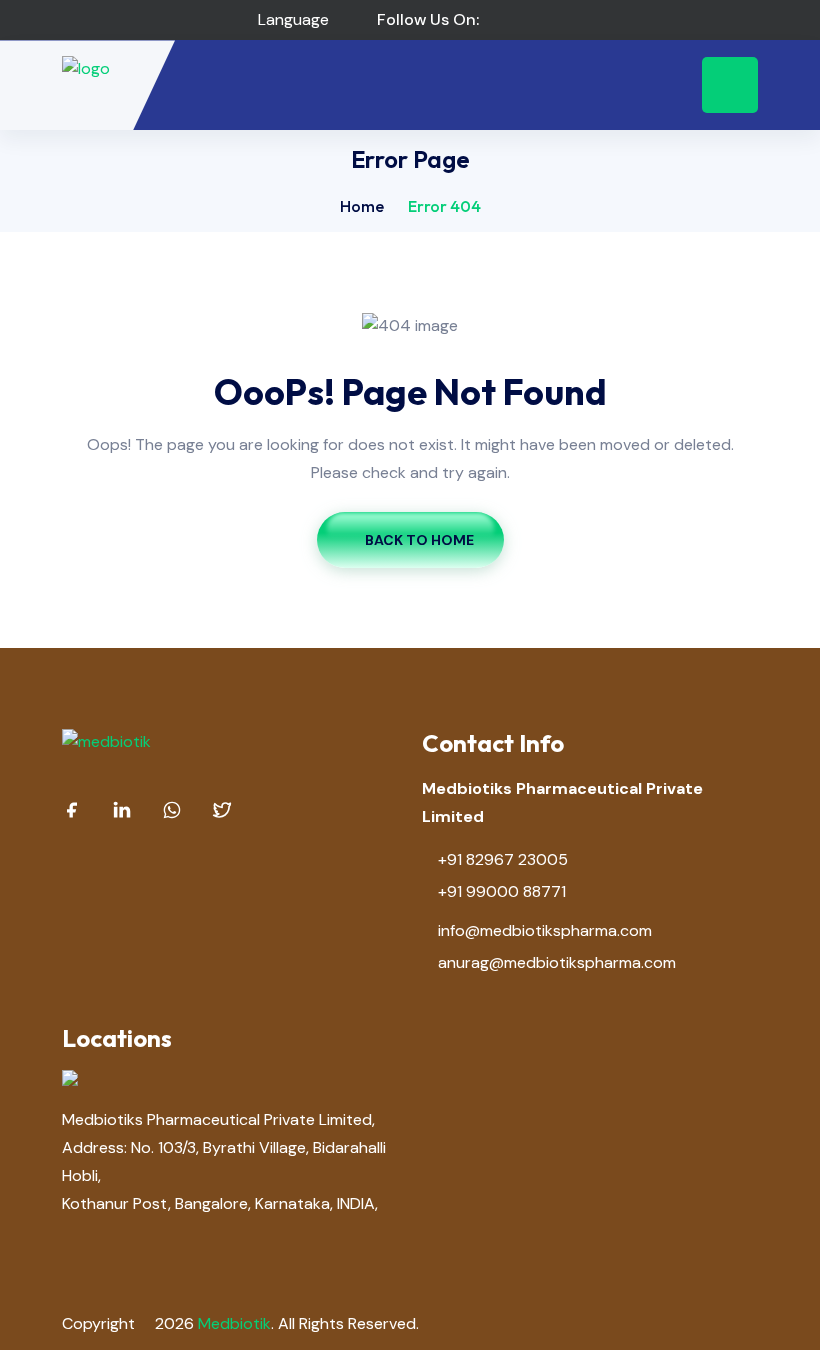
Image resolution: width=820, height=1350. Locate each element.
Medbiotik (234, 1323)
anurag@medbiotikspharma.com (557, 962)
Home (362, 206)
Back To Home (419, 540)
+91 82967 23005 (503, 859)
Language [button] (291, 19)
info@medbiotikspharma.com (545, 930)
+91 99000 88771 (502, 891)
